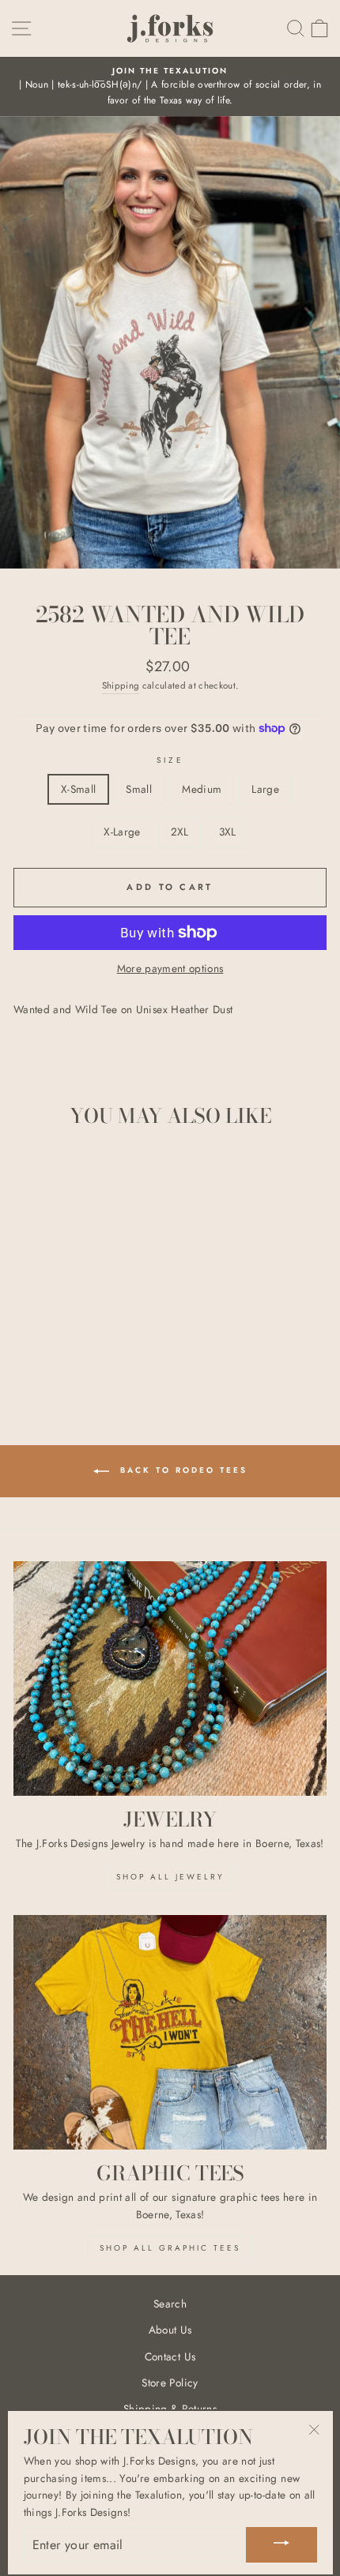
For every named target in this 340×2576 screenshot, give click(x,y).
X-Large (122, 832)
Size (170, 760)
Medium (202, 789)
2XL (180, 832)
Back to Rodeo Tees (181, 1471)
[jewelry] (170, 1679)
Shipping (121, 685)
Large (265, 789)
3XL (228, 832)
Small (139, 789)
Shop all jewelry (170, 1877)
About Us (170, 2330)
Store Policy (170, 2383)
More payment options (170, 968)
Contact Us (170, 2356)
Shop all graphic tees (170, 2248)
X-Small (78, 789)
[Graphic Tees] (170, 2032)
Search (170, 2304)
